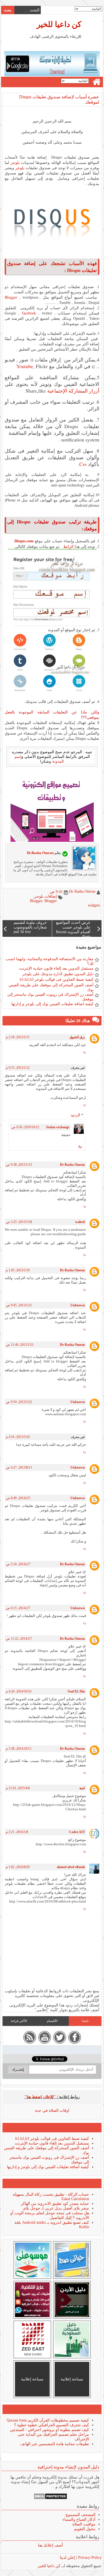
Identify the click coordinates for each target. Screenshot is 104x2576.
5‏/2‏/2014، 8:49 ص (18, 1498)
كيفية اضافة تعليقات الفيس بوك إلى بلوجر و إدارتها (52, 1004)
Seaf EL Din (76, 1691)
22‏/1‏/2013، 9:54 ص (19, 1402)
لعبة (82, 1788)
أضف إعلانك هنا (50, 2545)
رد (84, 1052)
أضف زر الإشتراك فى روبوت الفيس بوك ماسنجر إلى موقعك (50, 997)
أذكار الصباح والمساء (79, 2519)
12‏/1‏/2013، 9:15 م (18, 1068)
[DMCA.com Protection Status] (50, 2498)
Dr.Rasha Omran (40, 853)
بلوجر (15, 162)
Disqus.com (24, 541)
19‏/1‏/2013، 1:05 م (18, 1270)
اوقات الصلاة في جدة (52, 2111)
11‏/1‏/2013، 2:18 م (18, 1037)
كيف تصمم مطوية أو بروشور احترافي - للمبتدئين (50, 2430)
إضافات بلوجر (46, 896)
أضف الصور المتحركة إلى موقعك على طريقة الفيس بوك (51, 987)
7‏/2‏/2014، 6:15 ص (18, 1608)
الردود (75, 1115)
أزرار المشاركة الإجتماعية (73, 391)
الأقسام (52, 2021)
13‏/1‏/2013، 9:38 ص (19, 1165)
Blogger (11, 297)
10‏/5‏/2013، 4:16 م (18, 1437)
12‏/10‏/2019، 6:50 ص (25, 1127)
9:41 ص (56, 892)
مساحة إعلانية (72, 2379)
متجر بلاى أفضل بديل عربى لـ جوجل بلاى (56, 2208)
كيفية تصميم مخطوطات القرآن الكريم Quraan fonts (48, 2420)
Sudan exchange (58, 1127)
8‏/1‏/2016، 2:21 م (17, 1832)
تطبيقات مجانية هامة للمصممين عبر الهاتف (55, 2444)
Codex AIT (77, 1832)
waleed (80, 1222)
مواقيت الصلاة (84, 2524)
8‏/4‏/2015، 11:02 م (18, 1788)
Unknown (78, 1305)
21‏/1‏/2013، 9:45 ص (19, 1305)
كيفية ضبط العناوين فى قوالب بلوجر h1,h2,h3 (57, 979)
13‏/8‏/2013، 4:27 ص (19, 1467)
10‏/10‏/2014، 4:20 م (19, 1691)
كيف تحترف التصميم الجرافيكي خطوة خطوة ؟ (52, 2425)
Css (83, 464)
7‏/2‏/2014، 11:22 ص (19, 1639)
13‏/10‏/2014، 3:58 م (19, 1749)
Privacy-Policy (89, 2558)
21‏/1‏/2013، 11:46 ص (20, 1345)
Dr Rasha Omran (72, 1165)
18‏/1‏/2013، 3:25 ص (19, 1222)
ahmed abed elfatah (71, 1867)
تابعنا (85, 2021)
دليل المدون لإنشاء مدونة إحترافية (68, 2467)
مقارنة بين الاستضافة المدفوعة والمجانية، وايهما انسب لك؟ (50, 961)
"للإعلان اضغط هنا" (40, 2097)
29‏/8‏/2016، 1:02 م (18, 1867)
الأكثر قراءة (19, 2021)
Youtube (25, 366)
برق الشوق (77, 1037)
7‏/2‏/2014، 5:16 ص (18, 1564)
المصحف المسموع (81, 2515)
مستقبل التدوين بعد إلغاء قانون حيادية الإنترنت (56, 968)
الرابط (67, 546)
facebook (29, 313)
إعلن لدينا (68, 2558)
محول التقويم (85, 2529)
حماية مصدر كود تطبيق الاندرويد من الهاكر (55, 2204)
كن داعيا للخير (59, 24)
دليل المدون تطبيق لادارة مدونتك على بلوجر (58, 974)
